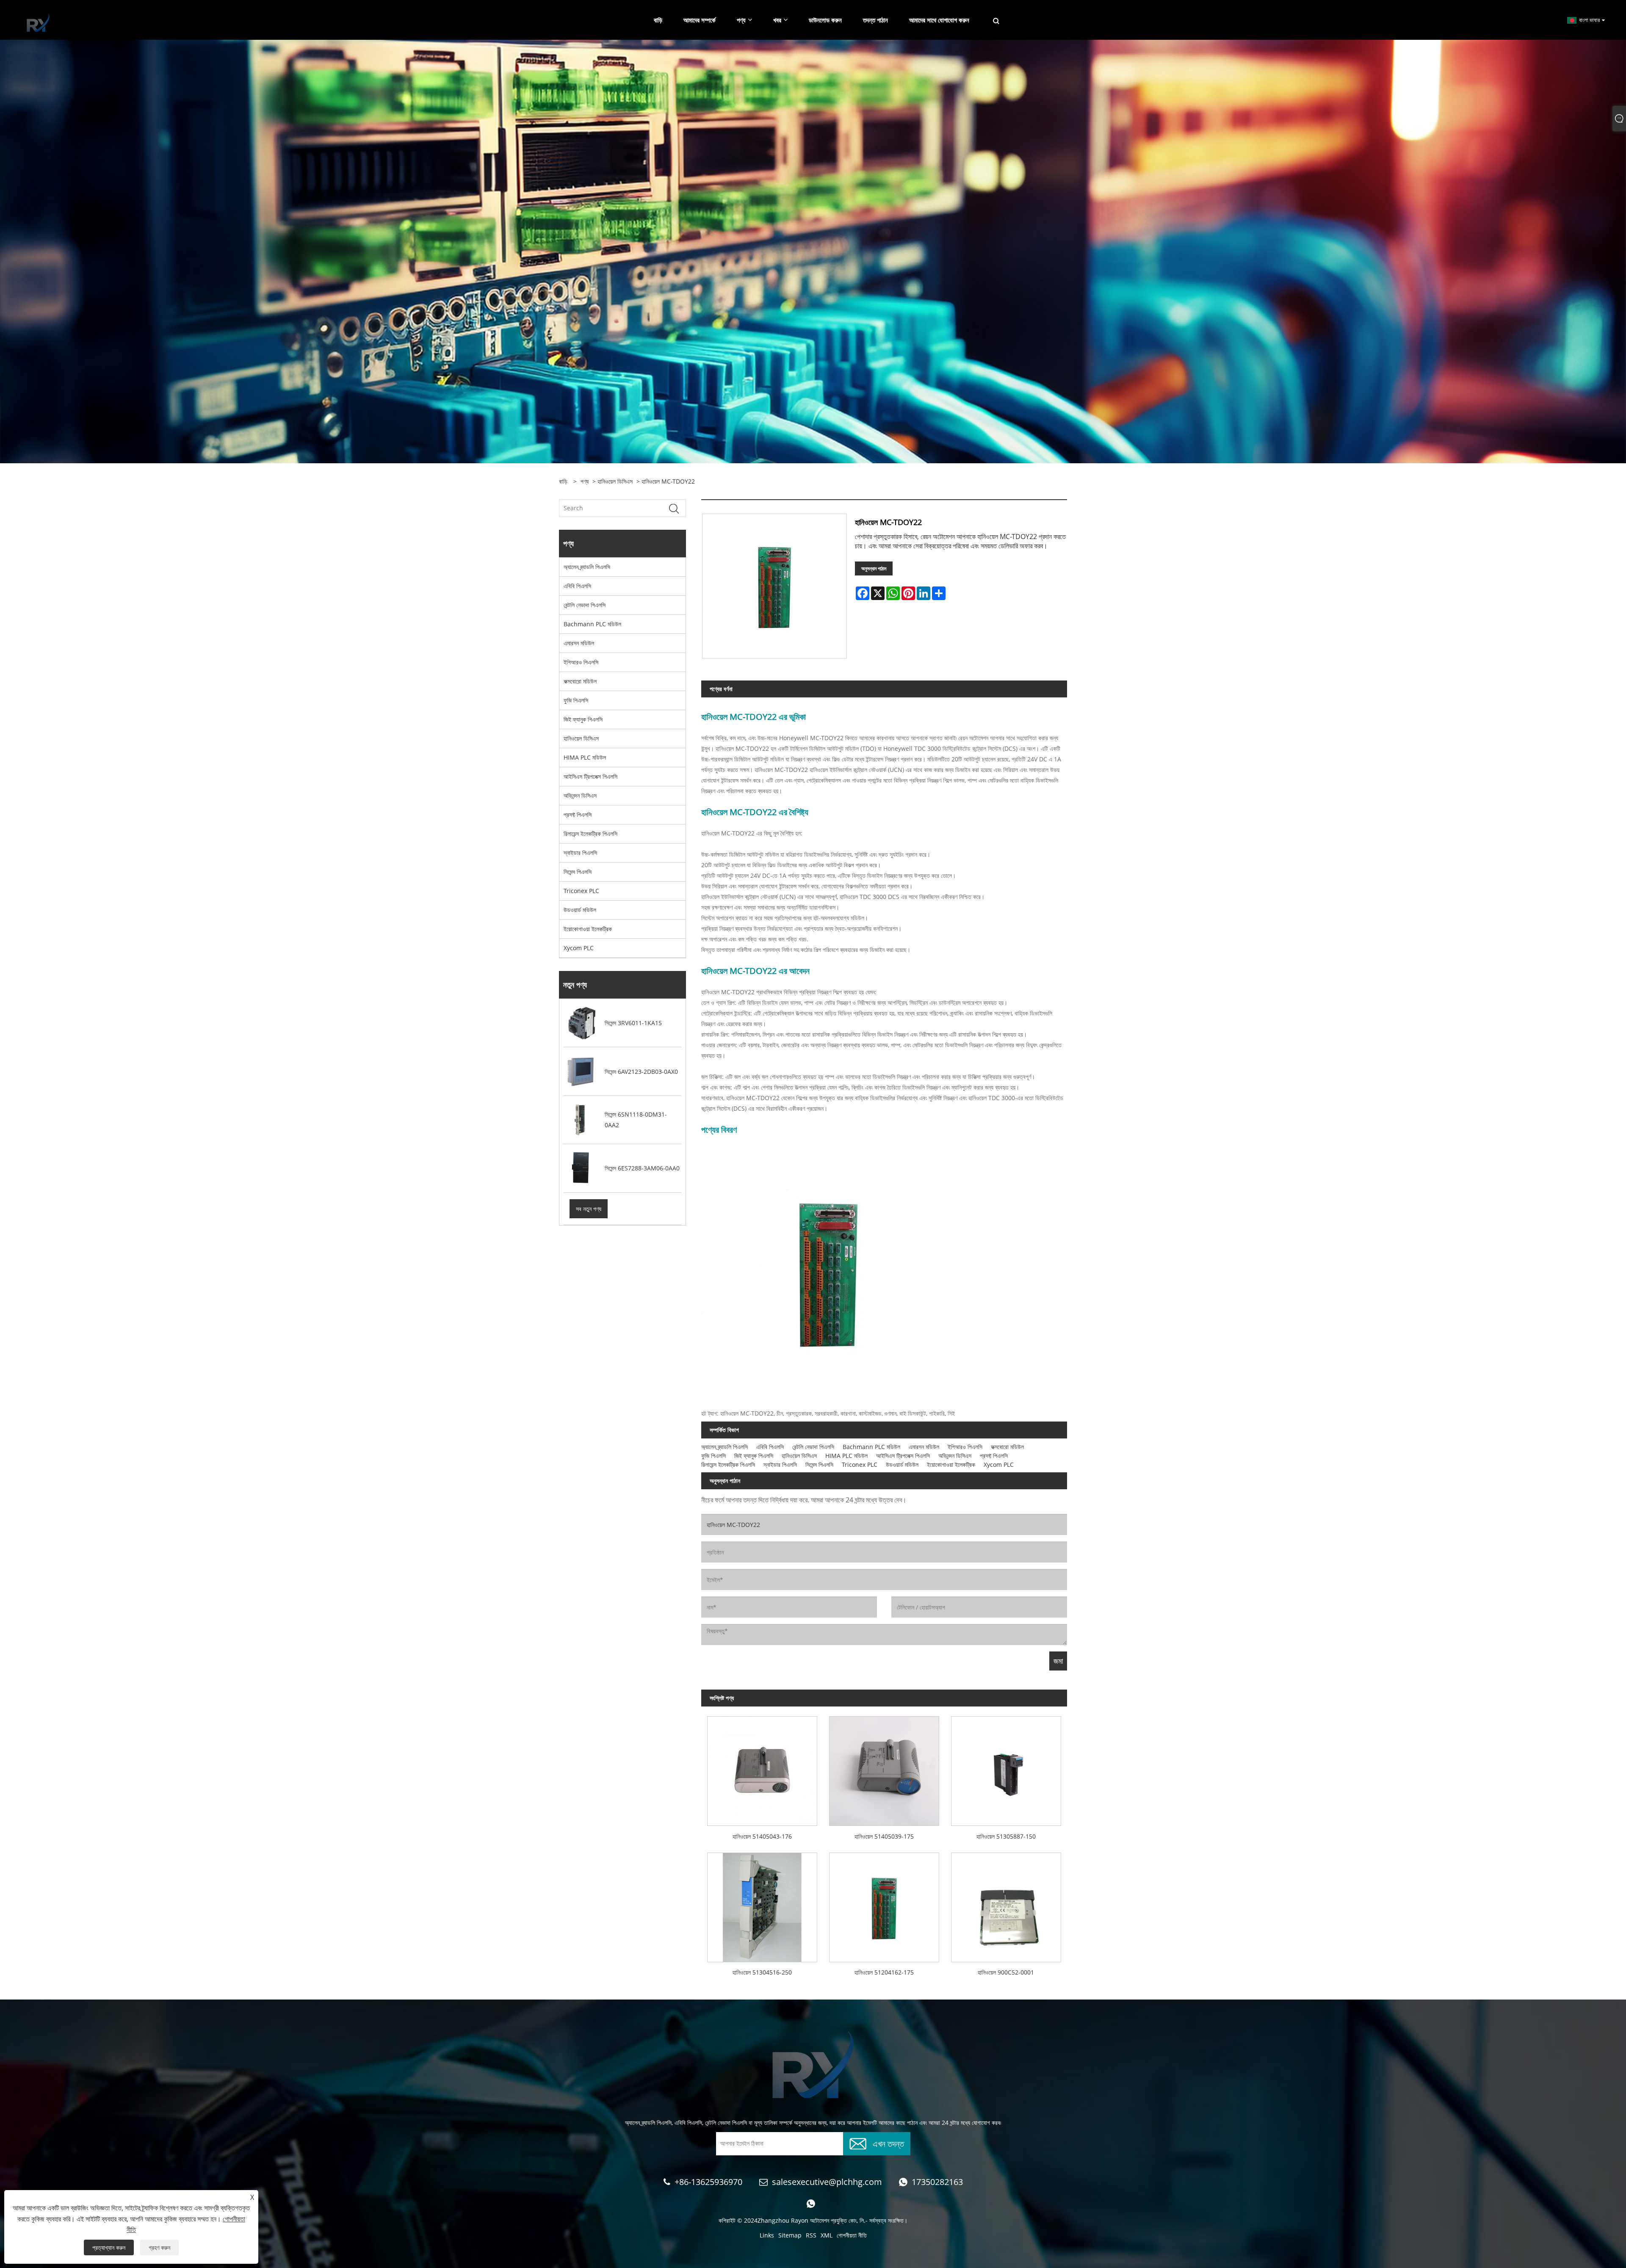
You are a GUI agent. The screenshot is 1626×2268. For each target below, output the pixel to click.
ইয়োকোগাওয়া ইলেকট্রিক (588, 929)
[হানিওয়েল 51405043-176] (762, 1768)
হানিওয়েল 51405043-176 (762, 1836)
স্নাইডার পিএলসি (580, 853)
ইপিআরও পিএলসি (581, 662)
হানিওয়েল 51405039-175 (884, 1836)
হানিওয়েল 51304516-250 (762, 1972)
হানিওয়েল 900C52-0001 (1006, 1972)
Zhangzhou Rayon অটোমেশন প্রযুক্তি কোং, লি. (812, 2220)
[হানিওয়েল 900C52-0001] (1006, 1904)
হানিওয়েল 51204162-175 (884, 1972)
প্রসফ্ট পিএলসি (578, 815)
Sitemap (790, 2235)
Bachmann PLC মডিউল (592, 624)
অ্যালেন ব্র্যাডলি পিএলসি (587, 567)
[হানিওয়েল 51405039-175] (884, 1768)
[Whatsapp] (811, 2204)
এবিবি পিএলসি (577, 586)
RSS (811, 2235)
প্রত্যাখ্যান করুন (109, 2247)
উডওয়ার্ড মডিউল (580, 910)
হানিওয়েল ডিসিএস (615, 481)
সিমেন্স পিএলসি (578, 872)
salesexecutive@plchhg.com (827, 2182)
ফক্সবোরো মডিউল (580, 681)
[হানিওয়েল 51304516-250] (762, 1904)
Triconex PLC (581, 891)
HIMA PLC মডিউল (585, 757)
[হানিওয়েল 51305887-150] (1006, 1768)
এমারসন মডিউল (579, 643)
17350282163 (937, 2182)
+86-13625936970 (708, 2182)
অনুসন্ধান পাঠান (874, 568)
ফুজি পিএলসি (576, 700)
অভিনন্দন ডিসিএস (580, 795)
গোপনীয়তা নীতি (852, 2235)
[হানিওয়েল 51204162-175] (884, 1904)
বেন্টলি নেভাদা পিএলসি (585, 605)
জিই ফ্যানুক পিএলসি (583, 719)
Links (767, 2235)
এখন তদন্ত (888, 2143)
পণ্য (585, 481)
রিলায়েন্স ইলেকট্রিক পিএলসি (590, 834)
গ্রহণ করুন (159, 2247)
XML (827, 2235)
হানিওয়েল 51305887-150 (1006, 1836)
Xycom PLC (579, 948)
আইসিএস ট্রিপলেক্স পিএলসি (590, 776)
